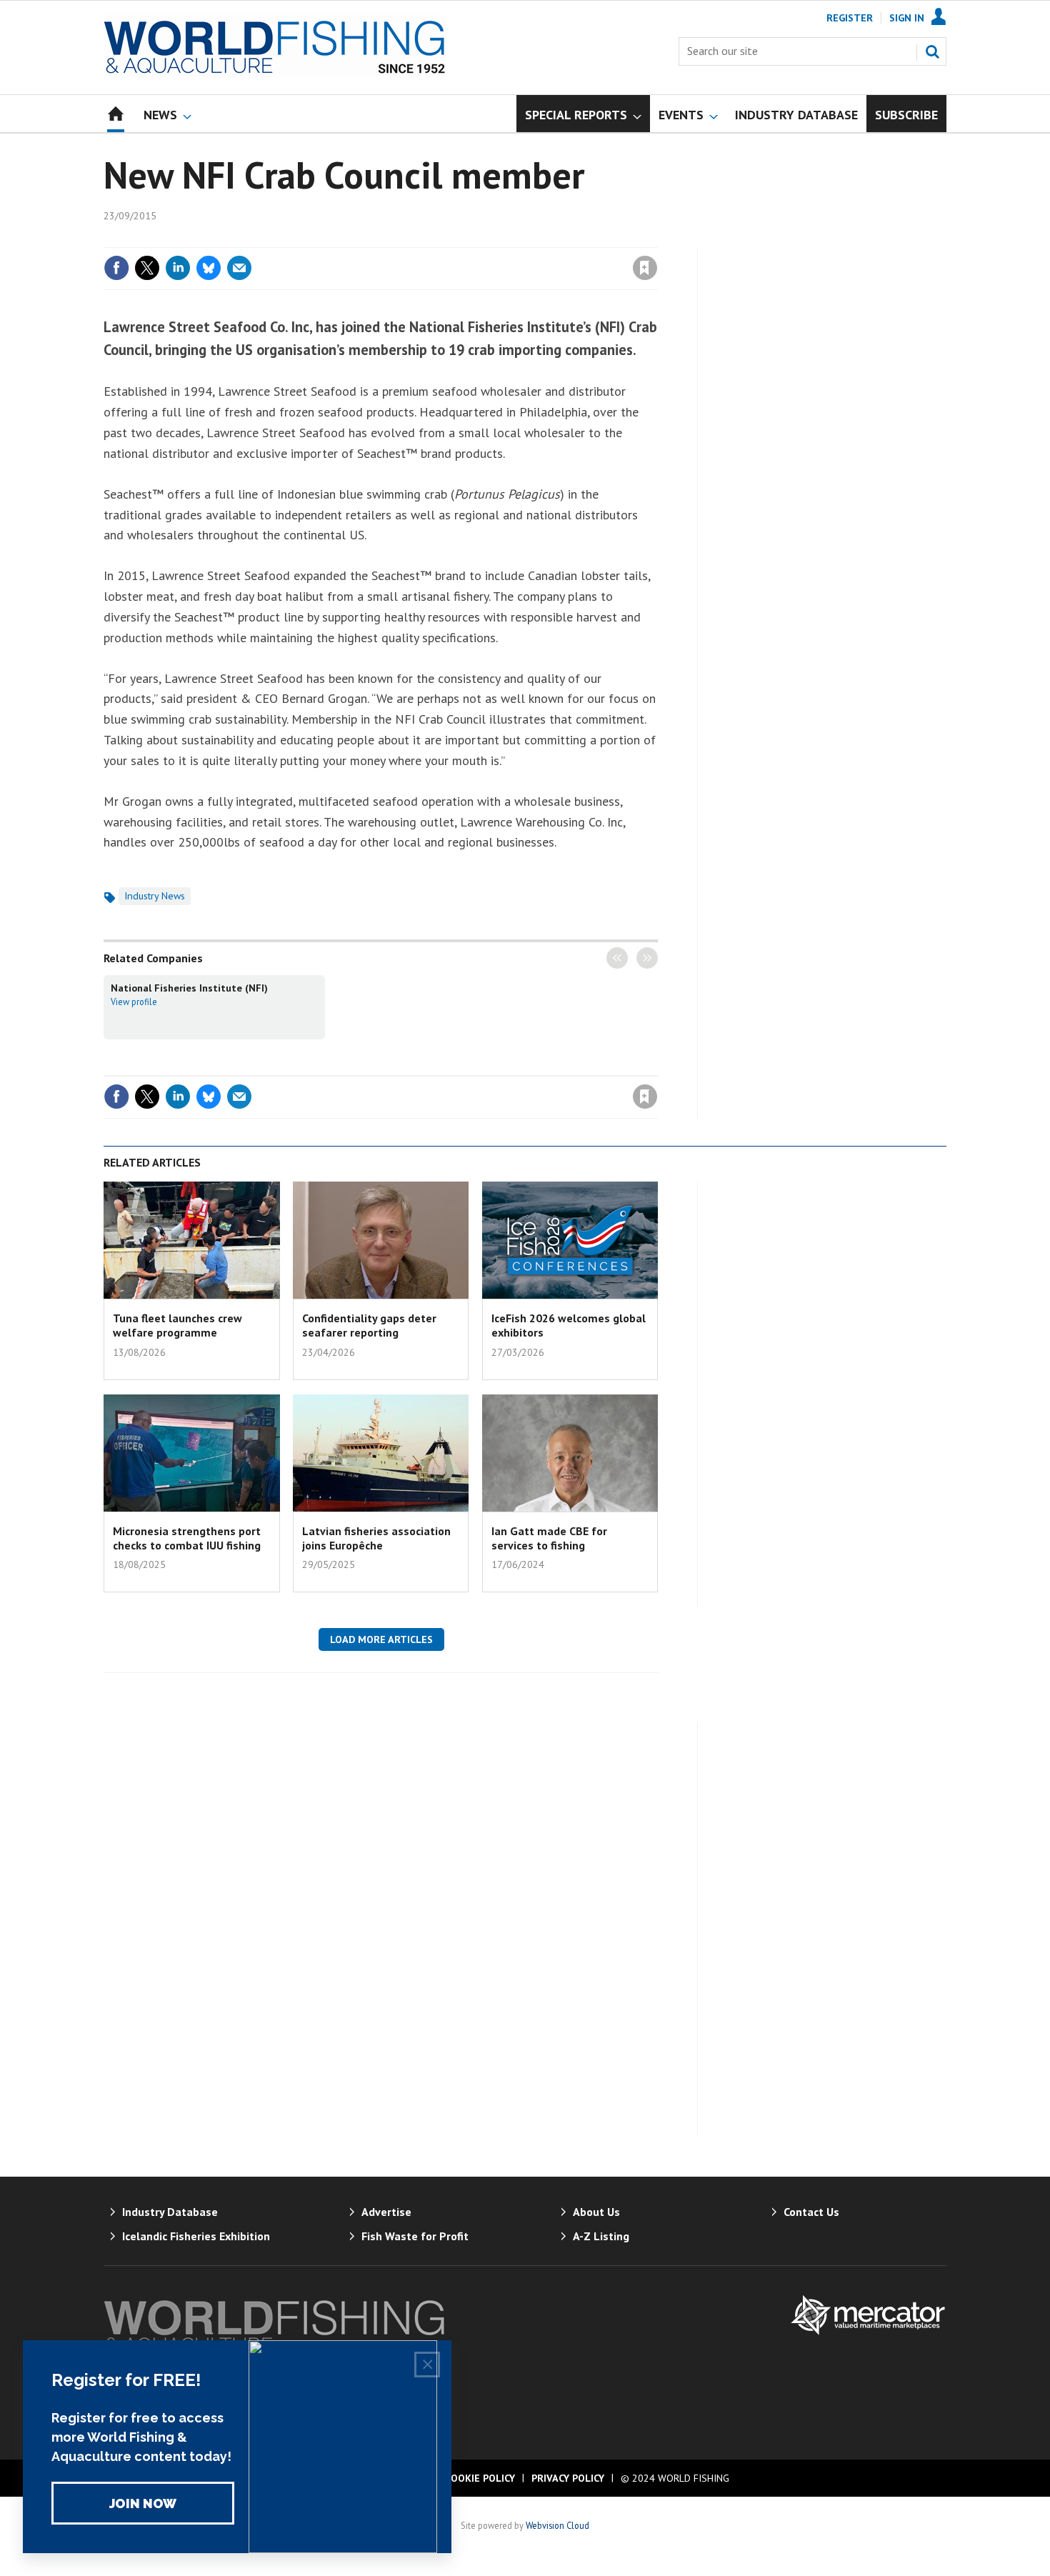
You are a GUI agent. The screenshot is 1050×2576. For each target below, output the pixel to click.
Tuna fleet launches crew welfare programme (177, 1325)
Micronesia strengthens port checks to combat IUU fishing (187, 1538)
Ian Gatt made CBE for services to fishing (549, 1538)
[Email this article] (239, 268)
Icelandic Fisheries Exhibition (196, 2236)
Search (932, 51)
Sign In (907, 18)
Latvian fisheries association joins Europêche (376, 1538)
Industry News (155, 896)
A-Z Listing (601, 2236)
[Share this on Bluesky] (209, 268)
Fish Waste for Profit (415, 2236)
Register (850, 18)
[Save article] (645, 268)
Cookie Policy (480, 2478)
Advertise (386, 2212)
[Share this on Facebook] (116, 268)
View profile (134, 1002)
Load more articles (381, 1639)
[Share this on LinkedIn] (178, 268)
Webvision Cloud (557, 2525)
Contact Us (811, 2212)
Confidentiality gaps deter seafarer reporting (369, 1325)
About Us (596, 2212)
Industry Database (170, 2212)
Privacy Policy (568, 2478)
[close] (657, 239)
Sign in (477, 239)
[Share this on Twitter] (147, 268)
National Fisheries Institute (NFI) (189, 988)
